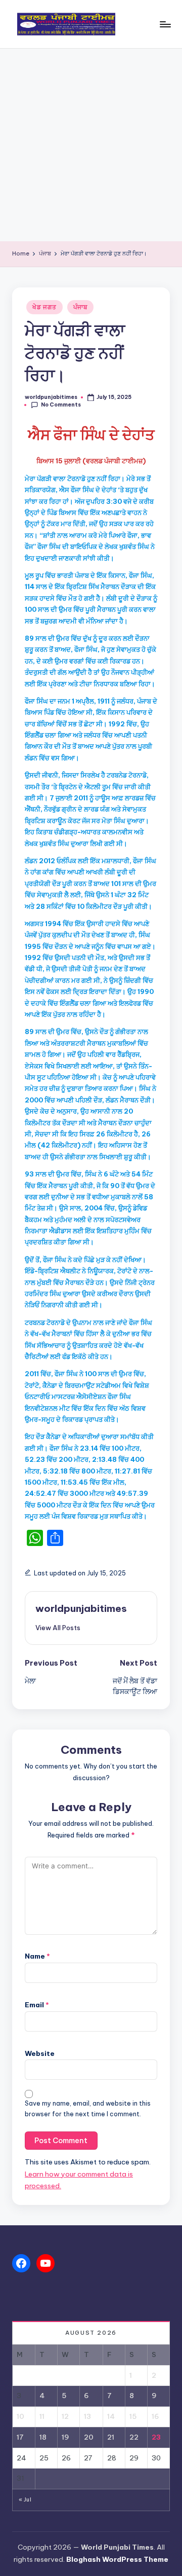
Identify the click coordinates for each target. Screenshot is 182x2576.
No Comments (61, 405)
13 (87, 2416)
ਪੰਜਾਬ (80, 307)
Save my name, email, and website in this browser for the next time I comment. (88, 2109)
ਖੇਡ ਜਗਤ (44, 307)
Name (37, 1956)
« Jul (25, 2500)
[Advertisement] (91, 145)
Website (40, 2053)
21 (111, 2437)
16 (155, 2416)
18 (43, 2437)
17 (20, 2437)
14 (111, 2416)
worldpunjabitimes (81, 1608)
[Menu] (165, 24)
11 (42, 2416)
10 (20, 2416)
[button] (58, 1628)
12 (65, 2416)
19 (65, 2437)
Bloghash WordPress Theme (117, 2559)
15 (133, 2416)
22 (134, 2437)
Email (37, 2005)
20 (89, 2437)
